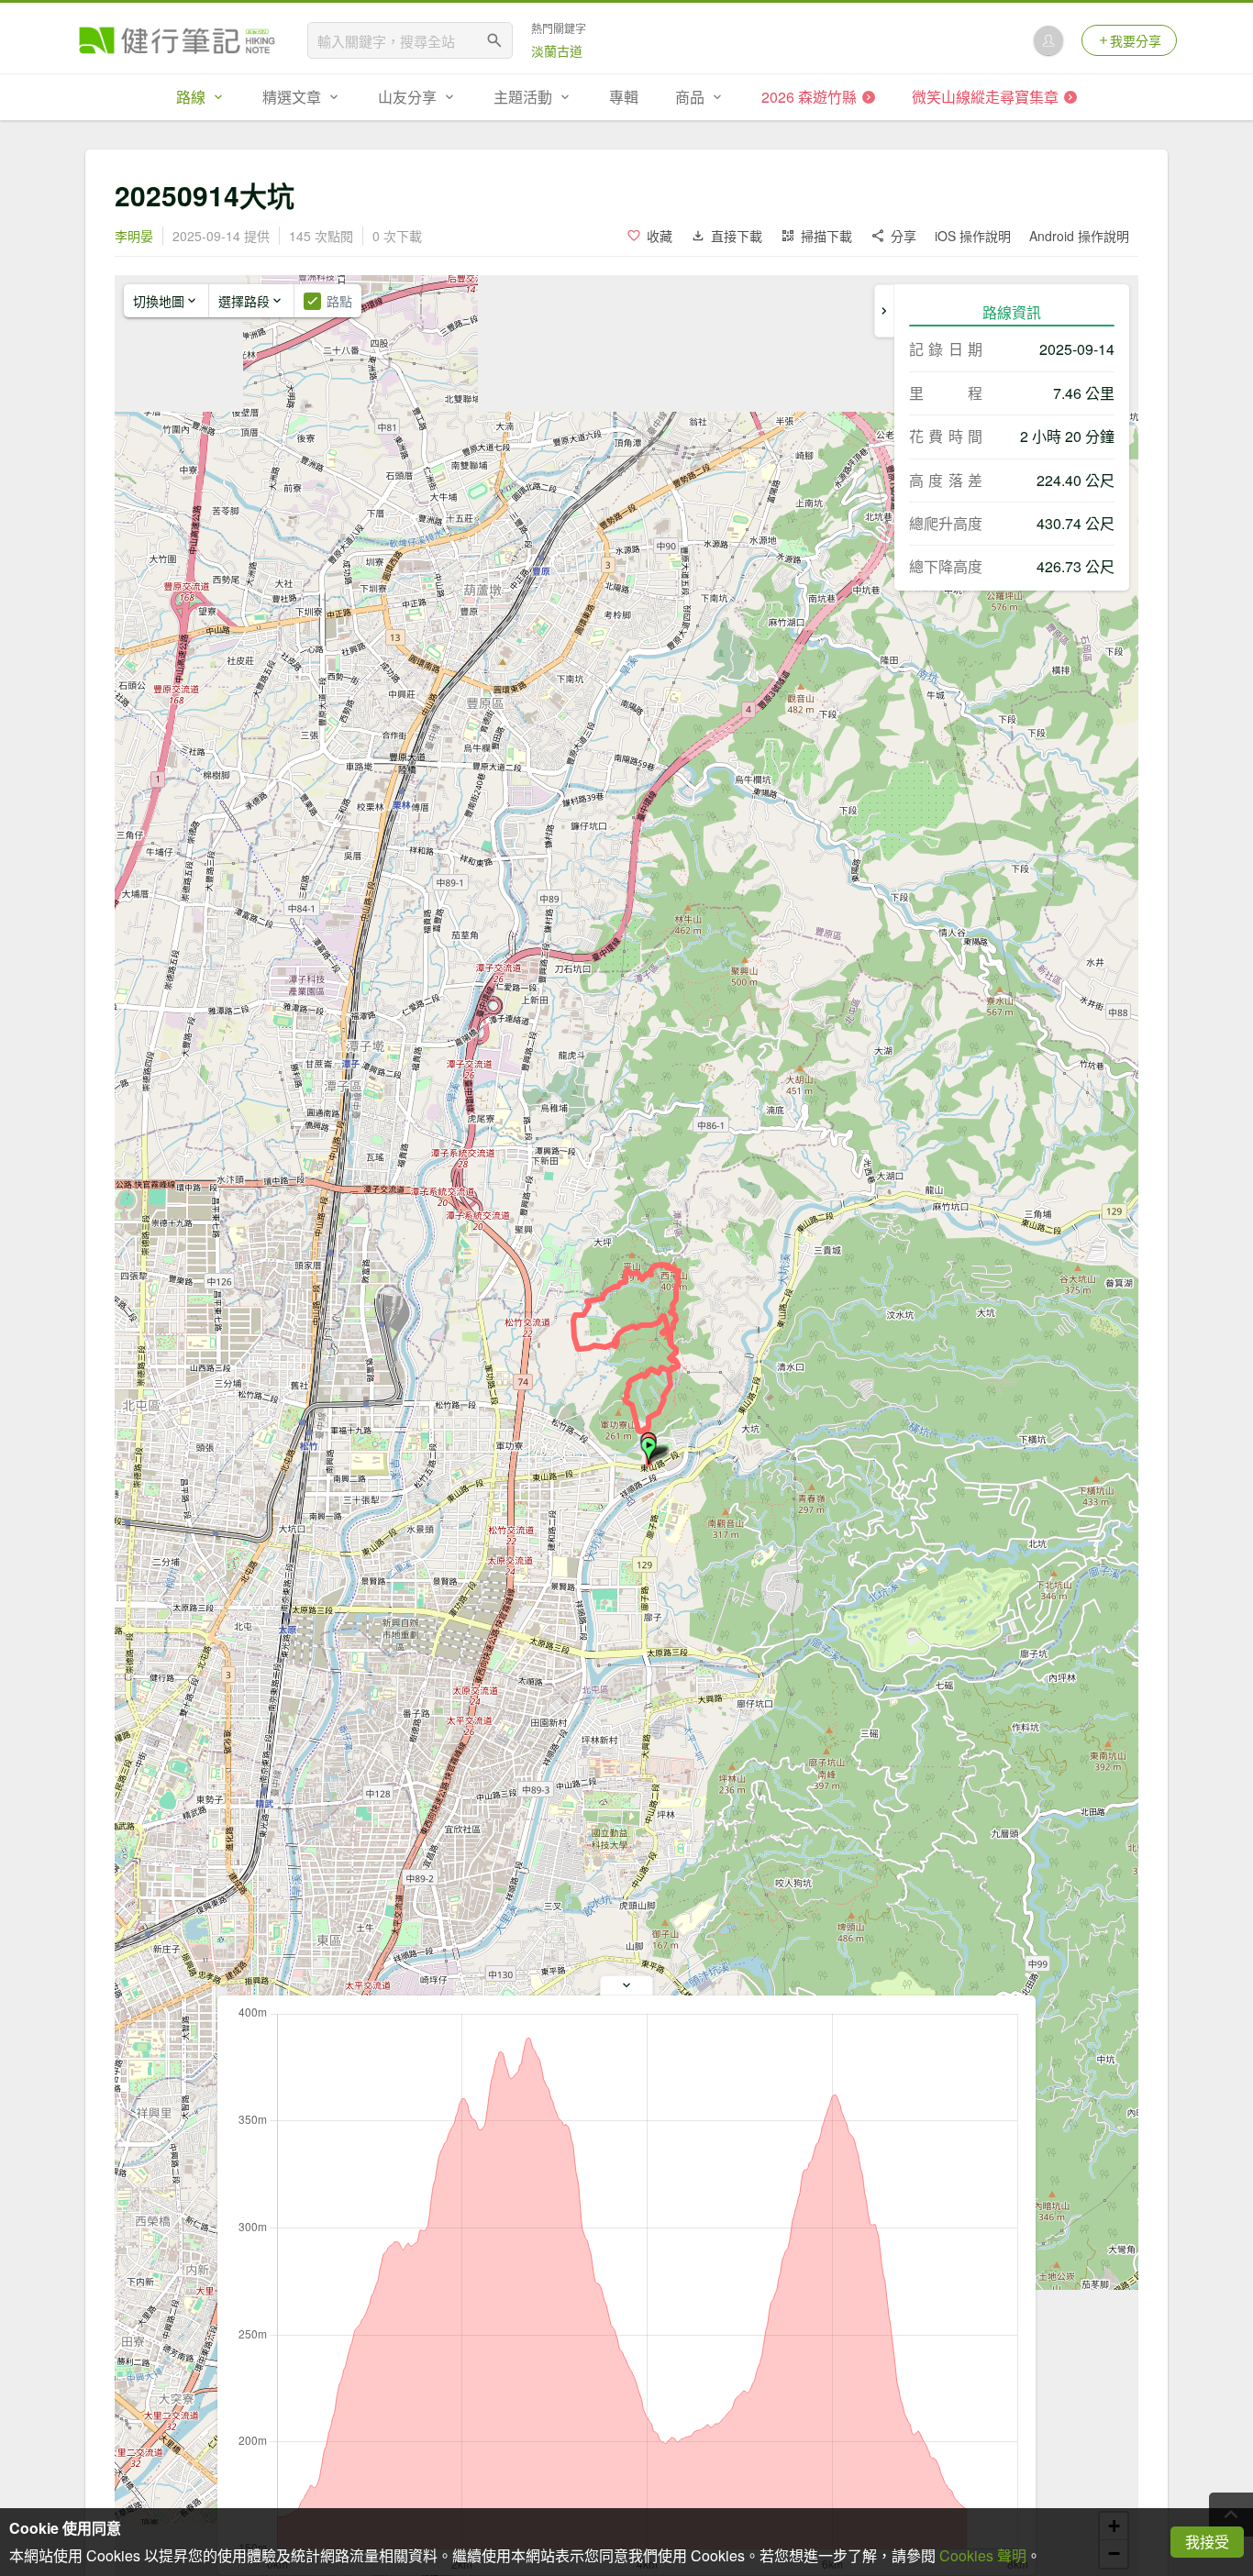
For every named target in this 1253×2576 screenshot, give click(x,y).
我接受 (1207, 2542)
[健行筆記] (177, 40)
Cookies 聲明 (983, 2555)
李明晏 (134, 236)
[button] (649, 1451)
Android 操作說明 (1079, 236)
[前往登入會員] (1048, 40)
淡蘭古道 (557, 50)
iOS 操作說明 (973, 236)
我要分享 (1136, 40)
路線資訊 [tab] (1012, 312)
